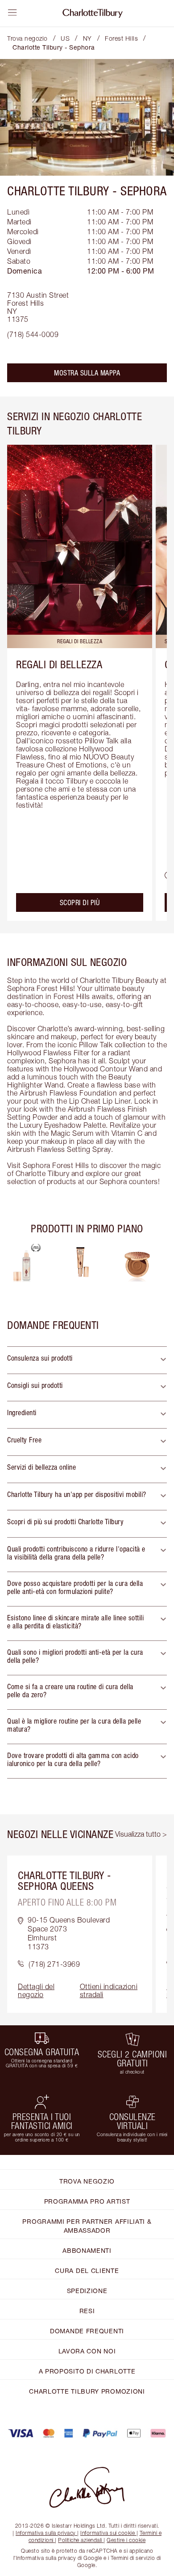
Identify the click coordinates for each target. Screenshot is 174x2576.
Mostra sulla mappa (87, 373)
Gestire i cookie (126, 2540)
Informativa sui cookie (108, 2533)
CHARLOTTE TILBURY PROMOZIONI (87, 2391)
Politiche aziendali (80, 2540)
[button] (87, 1360)
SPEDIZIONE (87, 2291)
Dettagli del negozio (36, 1990)
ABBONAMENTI (87, 2250)
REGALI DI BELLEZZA (59, 664)
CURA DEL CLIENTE (87, 2270)
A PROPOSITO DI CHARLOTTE (87, 2371)
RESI (87, 2311)
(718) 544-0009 (33, 334)
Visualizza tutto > (141, 1834)
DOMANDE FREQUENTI (87, 2331)
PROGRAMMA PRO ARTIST (87, 2201)
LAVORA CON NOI (87, 2351)
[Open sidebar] (12, 13)
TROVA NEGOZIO (87, 2181)
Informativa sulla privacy (46, 2533)
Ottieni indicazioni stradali (109, 1990)
